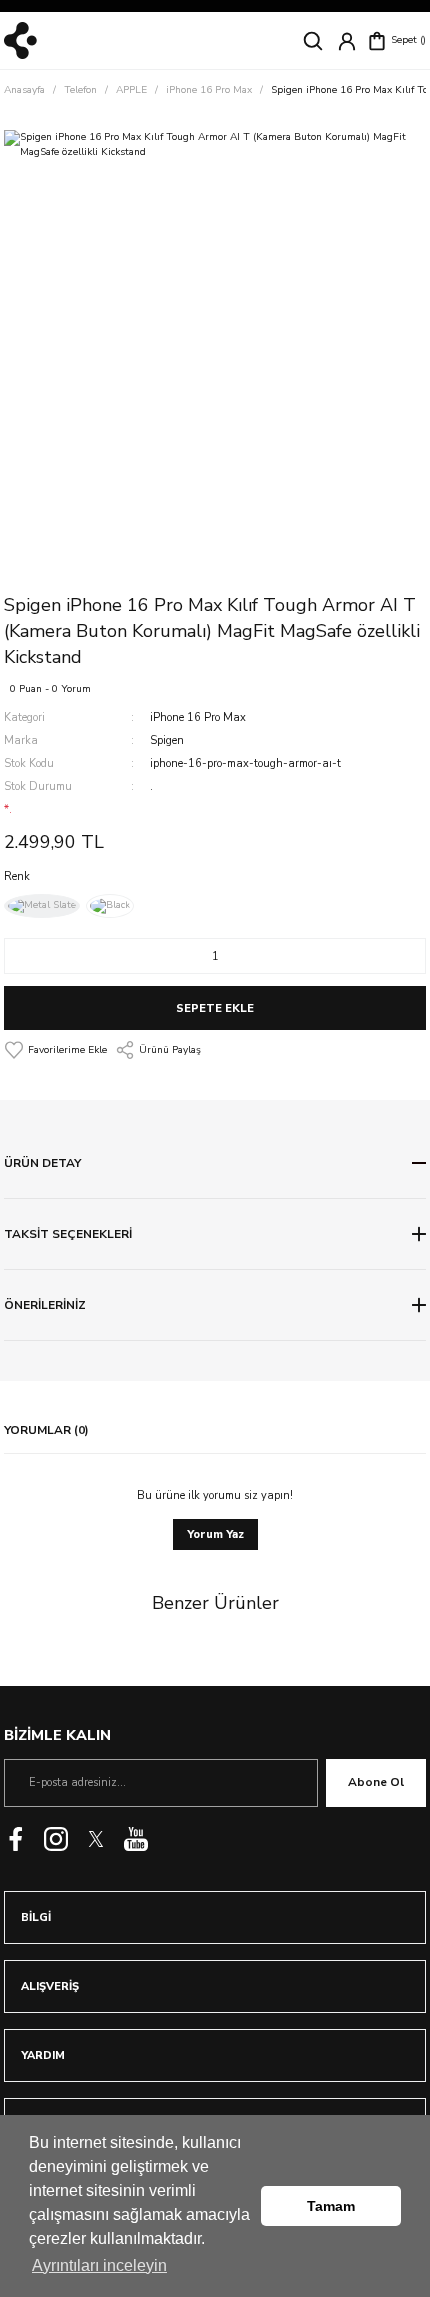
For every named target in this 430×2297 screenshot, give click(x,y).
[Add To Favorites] (55, 1050)
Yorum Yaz (215, 1534)
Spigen (167, 740)
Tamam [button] (331, 2206)
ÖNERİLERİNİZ (45, 1305)
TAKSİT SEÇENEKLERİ (68, 1234)
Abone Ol (376, 1782)
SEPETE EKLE (215, 1008)
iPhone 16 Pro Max (198, 717)
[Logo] (20, 40)
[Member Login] (347, 41)
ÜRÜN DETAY (42, 1163)
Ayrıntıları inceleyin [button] (99, 2265)
